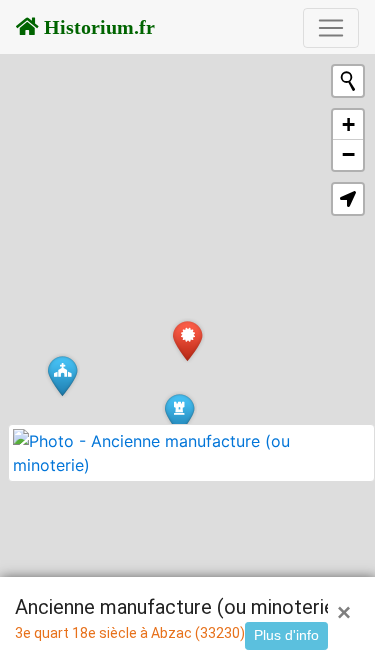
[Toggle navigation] (331, 28)
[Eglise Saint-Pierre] (62, 375)
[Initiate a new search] (348, 81)
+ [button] (348, 124)
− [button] (348, 154)
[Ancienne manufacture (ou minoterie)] (187, 340)
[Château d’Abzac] (179, 413)
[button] (348, 199)
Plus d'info (286, 635)
